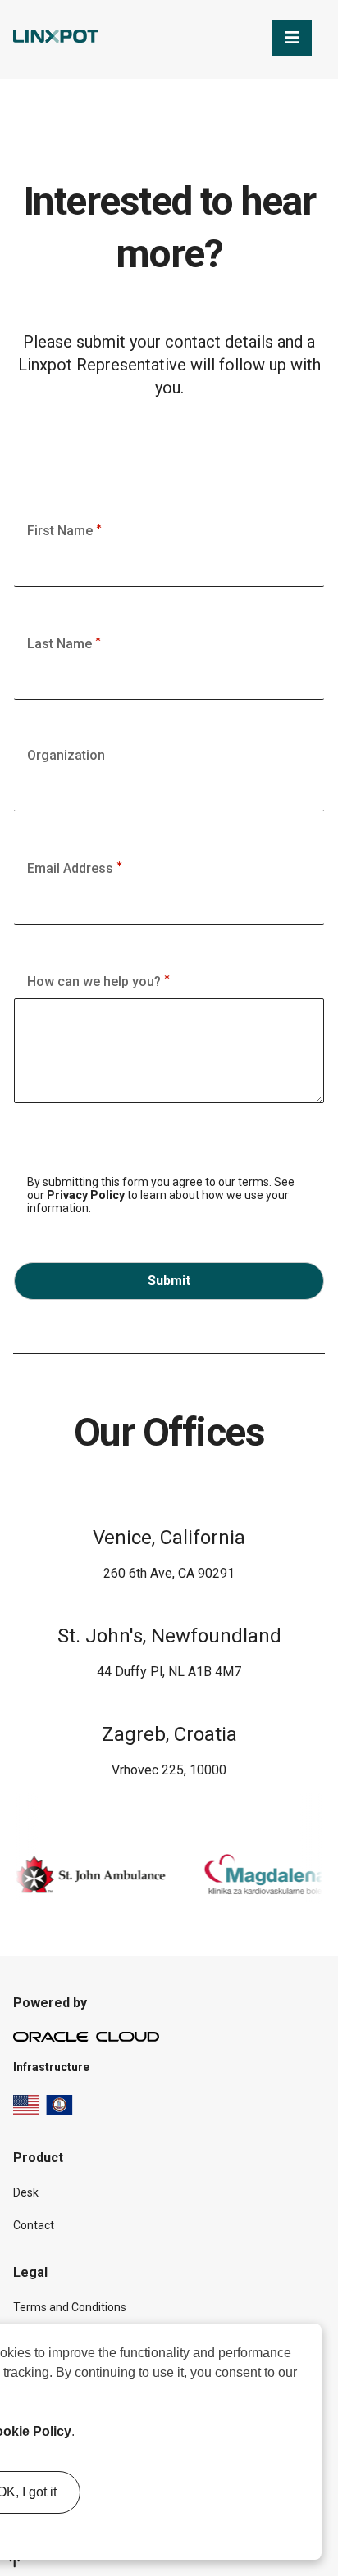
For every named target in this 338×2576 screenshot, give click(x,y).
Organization (66, 755)
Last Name (61, 644)
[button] (80, 2433)
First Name (62, 531)
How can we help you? (96, 981)
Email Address (72, 868)
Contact (34, 2225)
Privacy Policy (86, 1195)
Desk (26, 2192)
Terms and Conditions (70, 2307)
